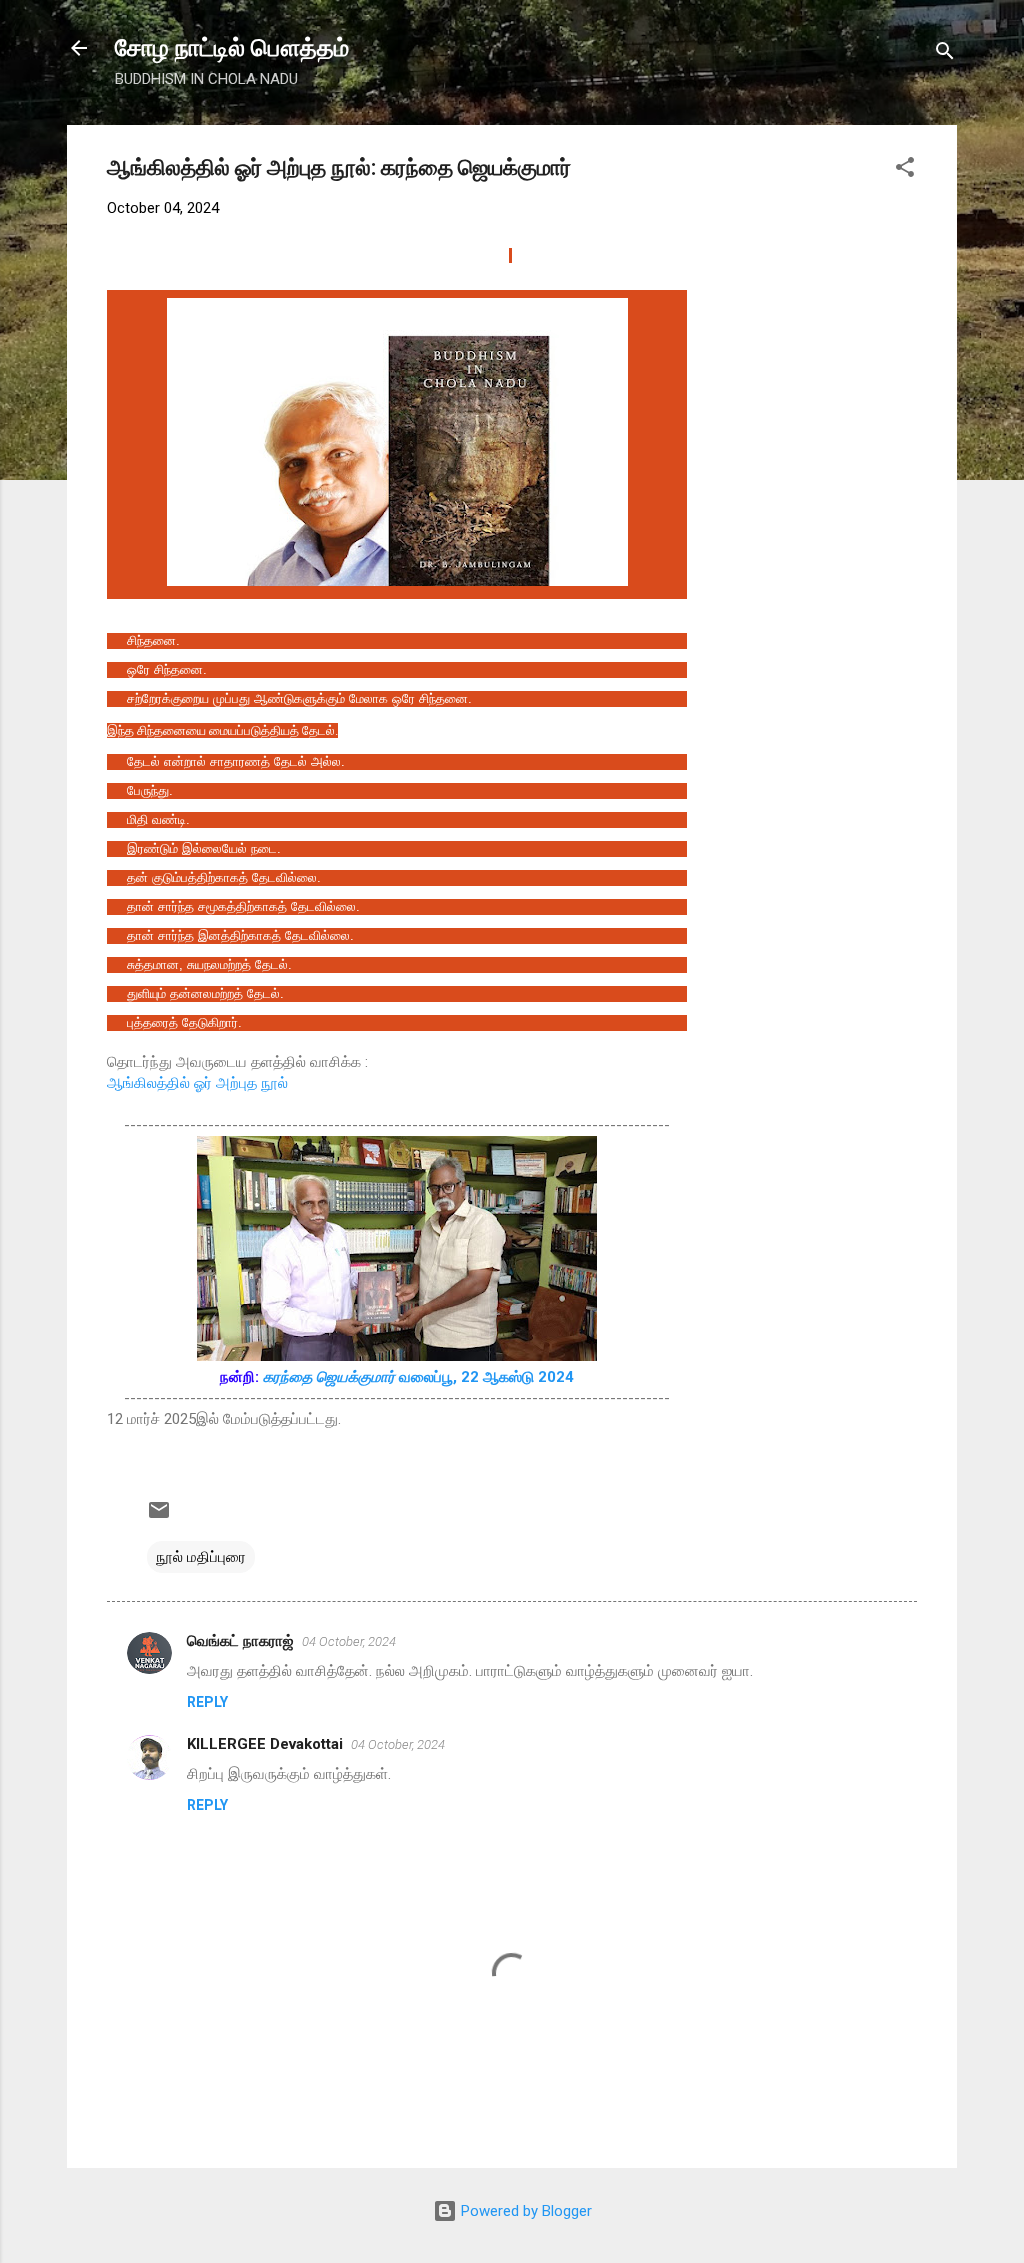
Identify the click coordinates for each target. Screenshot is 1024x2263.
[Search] (945, 54)
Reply (207, 1702)
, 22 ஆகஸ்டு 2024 (513, 1377)
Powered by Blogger (524, 2211)
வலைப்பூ (358, 1377)
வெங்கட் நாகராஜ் (240, 1641)
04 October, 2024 (349, 1641)
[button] (905, 170)
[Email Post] (159, 1517)
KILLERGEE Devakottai (265, 1744)
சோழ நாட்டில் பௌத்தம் (232, 48)
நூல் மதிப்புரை (201, 1557)
